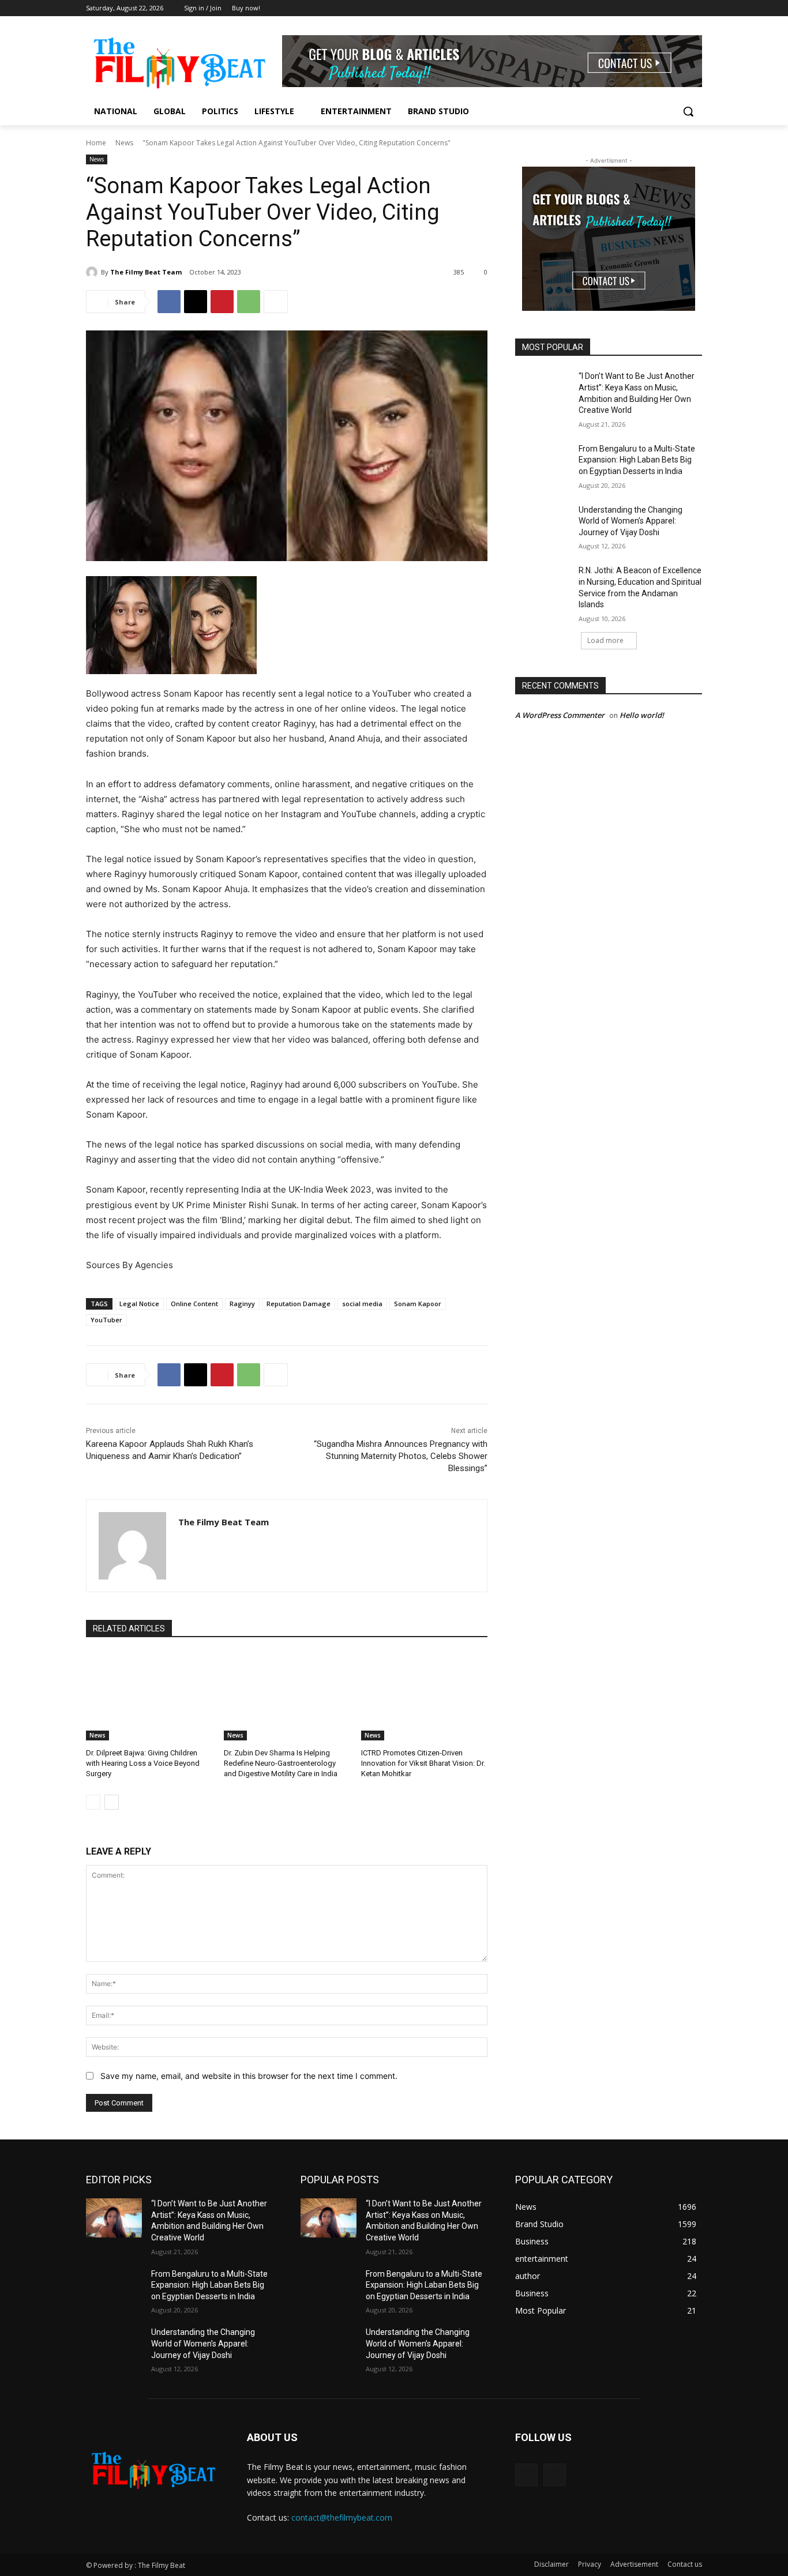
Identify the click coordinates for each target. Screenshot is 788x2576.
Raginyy (242, 1304)
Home (96, 143)
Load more (605, 640)
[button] (688, 111)
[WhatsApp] (249, 302)
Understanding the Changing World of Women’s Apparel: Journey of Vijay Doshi (631, 521)
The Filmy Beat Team (146, 272)
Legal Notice (139, 1304)
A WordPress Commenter (560, 715)
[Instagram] (695, 8)
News (124, 143)
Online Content (194, 1304)
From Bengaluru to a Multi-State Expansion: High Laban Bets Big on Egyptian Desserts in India (637, 460)
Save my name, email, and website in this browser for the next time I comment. (249, 2076)
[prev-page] (93, 1802)
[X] (196, 302)
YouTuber (106, 1320)
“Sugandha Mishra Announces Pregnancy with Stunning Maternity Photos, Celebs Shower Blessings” (401, 1456)
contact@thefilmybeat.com (342, 2517)
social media (362, 1304)
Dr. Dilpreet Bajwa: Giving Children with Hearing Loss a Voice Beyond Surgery (143, 1763)
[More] (276, 302)
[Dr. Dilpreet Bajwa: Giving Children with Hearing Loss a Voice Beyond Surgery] (149, 1696)
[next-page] (112, 1802)
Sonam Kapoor (418, 1304)
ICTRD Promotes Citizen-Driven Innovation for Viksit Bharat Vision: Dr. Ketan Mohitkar (423, 1763)
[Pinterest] (222, 302)
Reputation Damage (299, 1304)
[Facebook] (679, 8)
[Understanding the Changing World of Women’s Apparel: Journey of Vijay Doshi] (543, 524)
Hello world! (642, 715)
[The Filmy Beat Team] (93, 272)
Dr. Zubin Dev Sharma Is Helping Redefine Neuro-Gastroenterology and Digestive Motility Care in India (281, 1763)
